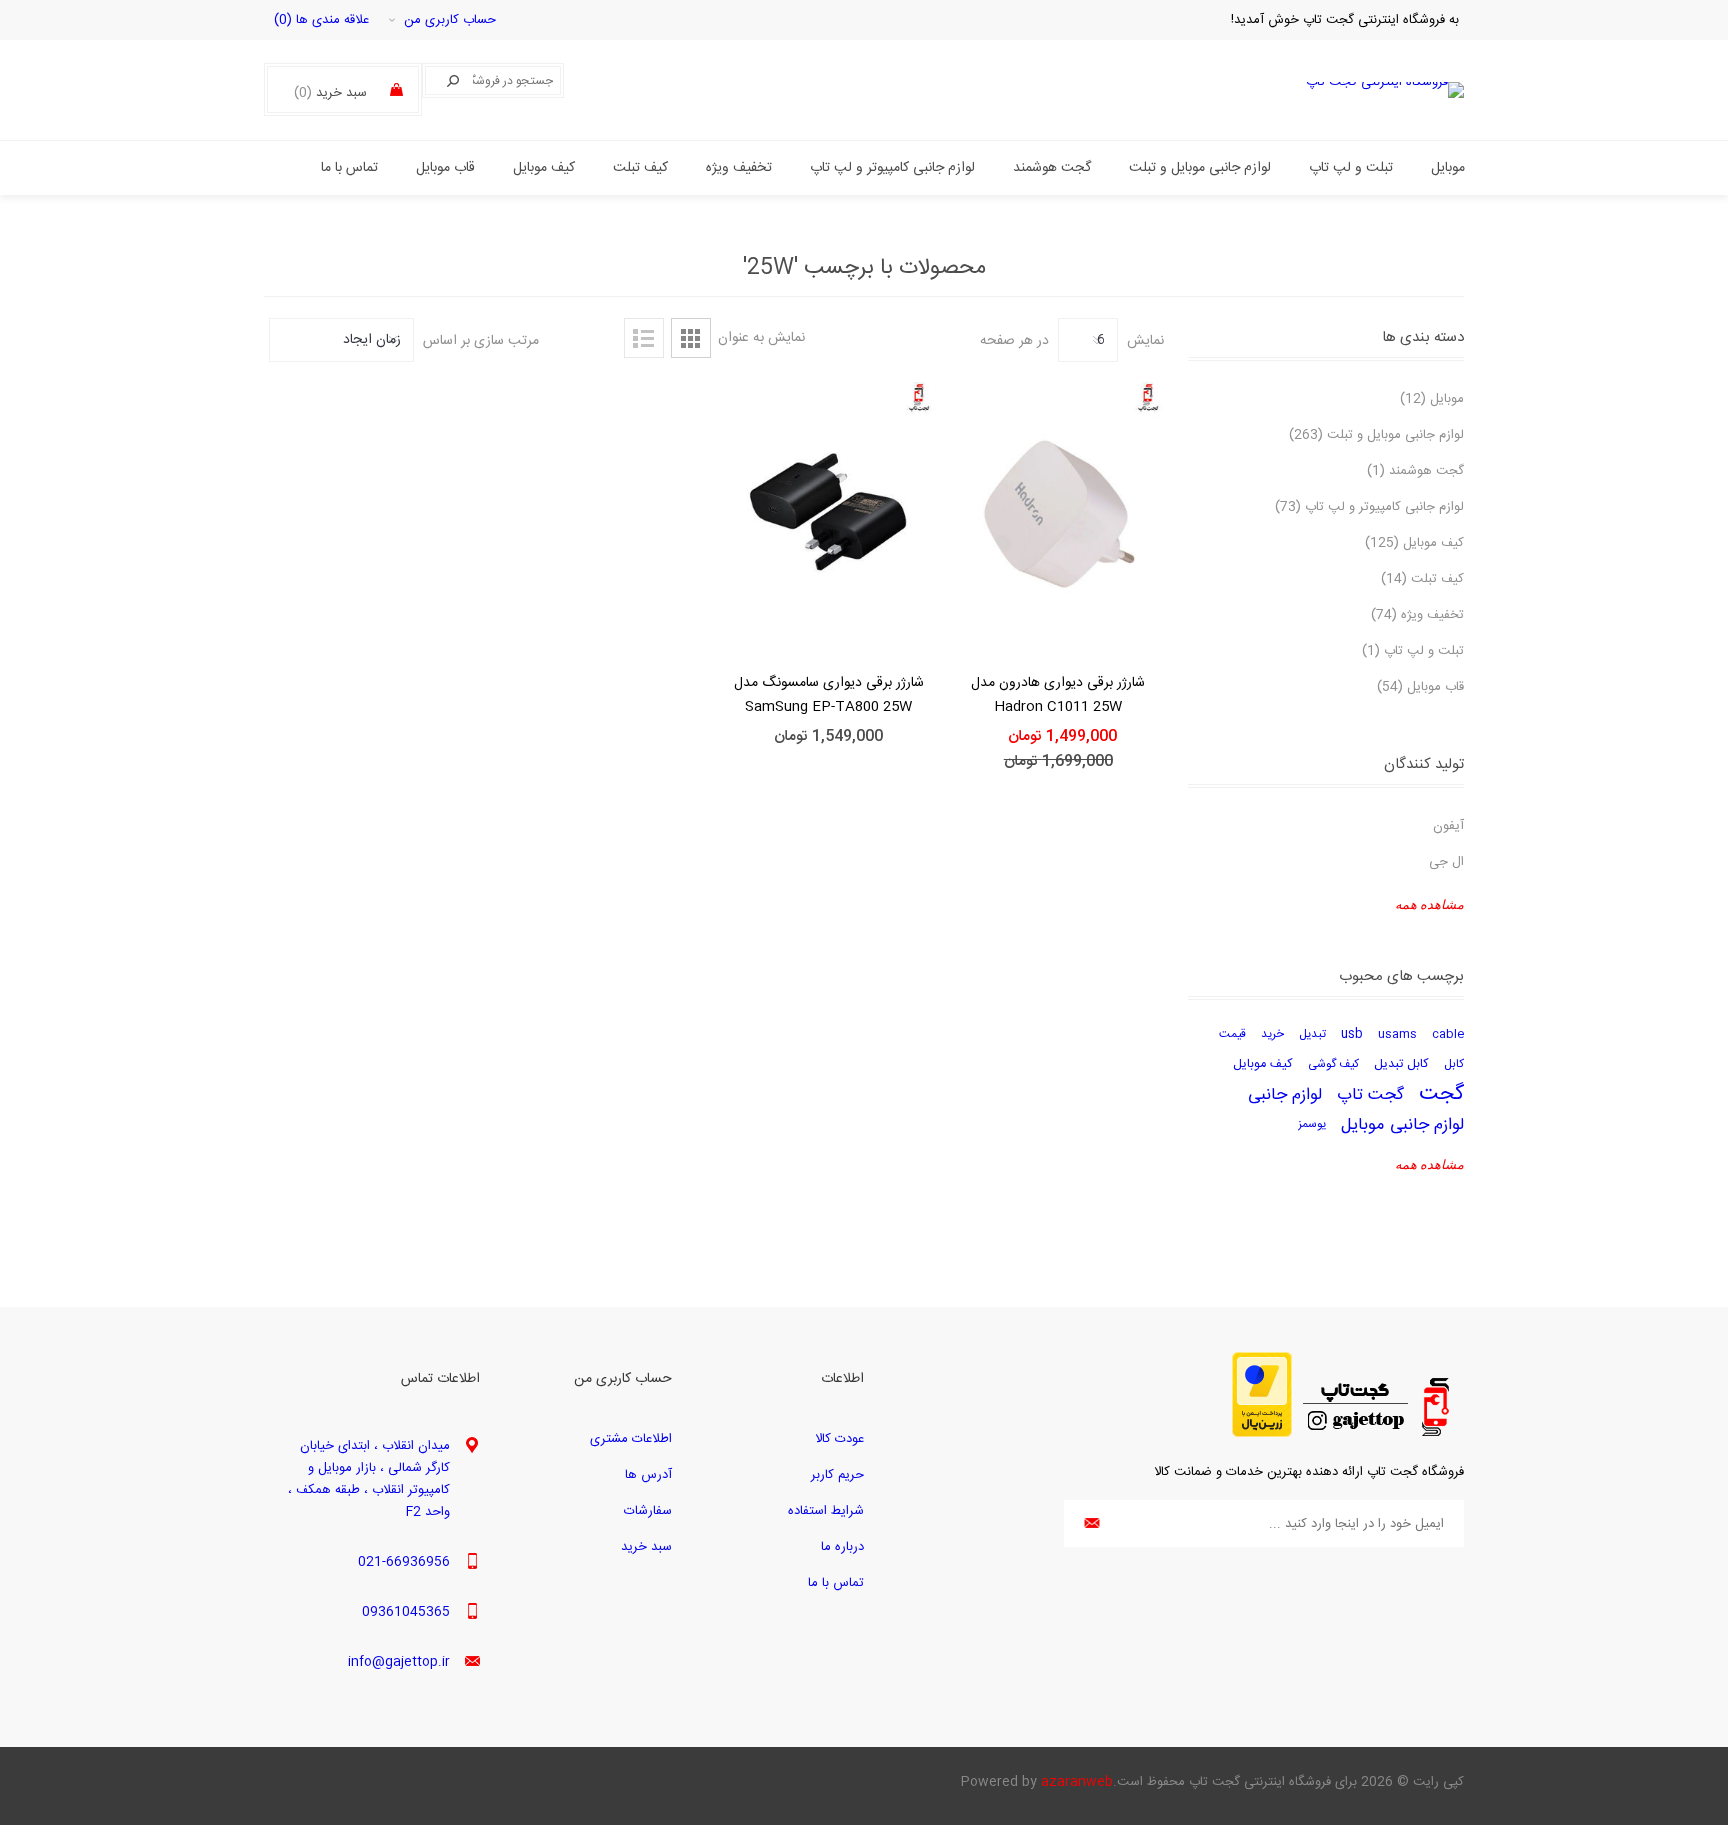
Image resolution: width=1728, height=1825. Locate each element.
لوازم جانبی (1285, 1095)
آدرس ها (648, 1475)
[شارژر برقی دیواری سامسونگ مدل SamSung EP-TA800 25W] (829, 514)
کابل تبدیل (1401, 1064)
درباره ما (842, 1547)
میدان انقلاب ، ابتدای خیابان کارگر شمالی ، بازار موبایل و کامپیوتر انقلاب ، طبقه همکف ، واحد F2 (369, 1479)
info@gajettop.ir (399, 1662)
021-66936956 (404, 1562)
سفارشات (648, 1511)
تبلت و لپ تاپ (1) (1413, 651)
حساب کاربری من (450, 20)
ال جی (1446, 862)
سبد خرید (646, 1547)
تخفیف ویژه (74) (1417, 615)
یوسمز (1312, 1124)
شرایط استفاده (826, 1511)
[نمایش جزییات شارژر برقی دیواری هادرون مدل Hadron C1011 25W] (1059, 514)
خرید (1272, 1034)
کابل (1454, 1064)
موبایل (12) (1432, 399)
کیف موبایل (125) (1414, 543)
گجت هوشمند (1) (1415, 471)
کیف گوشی (1333, 1064)
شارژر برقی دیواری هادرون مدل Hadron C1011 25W (1058, 695)
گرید (691, 338)
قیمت (1232, 1034)
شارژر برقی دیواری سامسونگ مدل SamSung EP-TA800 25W (829, 695)
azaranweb (1077, 1782)
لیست (644, 338)
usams (1397, 1034)
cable (1448, 1034)
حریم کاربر (837, 1475)
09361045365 (406, 1612)
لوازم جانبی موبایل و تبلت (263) (1376, 435)
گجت (1441, 1095)
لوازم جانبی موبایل (1402, 1125)
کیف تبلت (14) (1422, 579)
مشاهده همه (1429, 904)
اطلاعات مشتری (631, 1439)
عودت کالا (839, 1439)
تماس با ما (836, 1583)
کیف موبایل (1263, 1064)
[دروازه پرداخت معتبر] (1262, 1434)
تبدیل (1312, 1034)
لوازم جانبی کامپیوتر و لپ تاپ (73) (1369, 507)
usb (1352, 1034)
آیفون (1448, 826)
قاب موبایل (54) (1420, 687)
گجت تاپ (1370, 1095)
